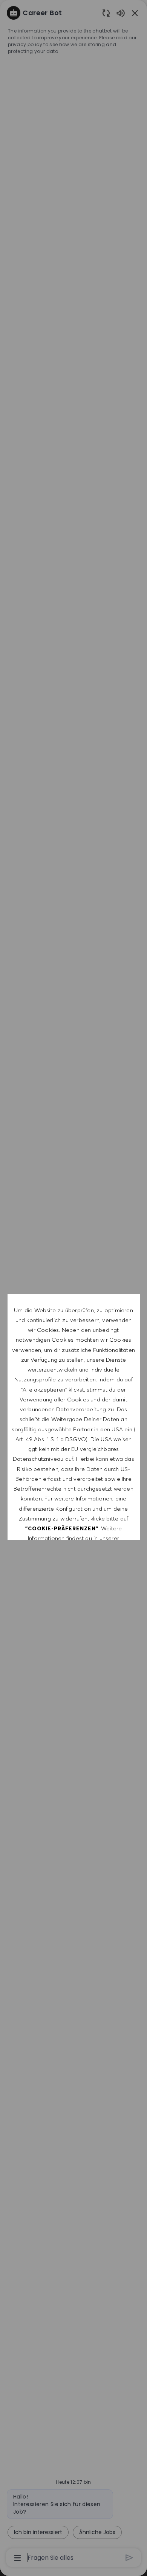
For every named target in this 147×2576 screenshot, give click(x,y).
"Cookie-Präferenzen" (62, 1528)
